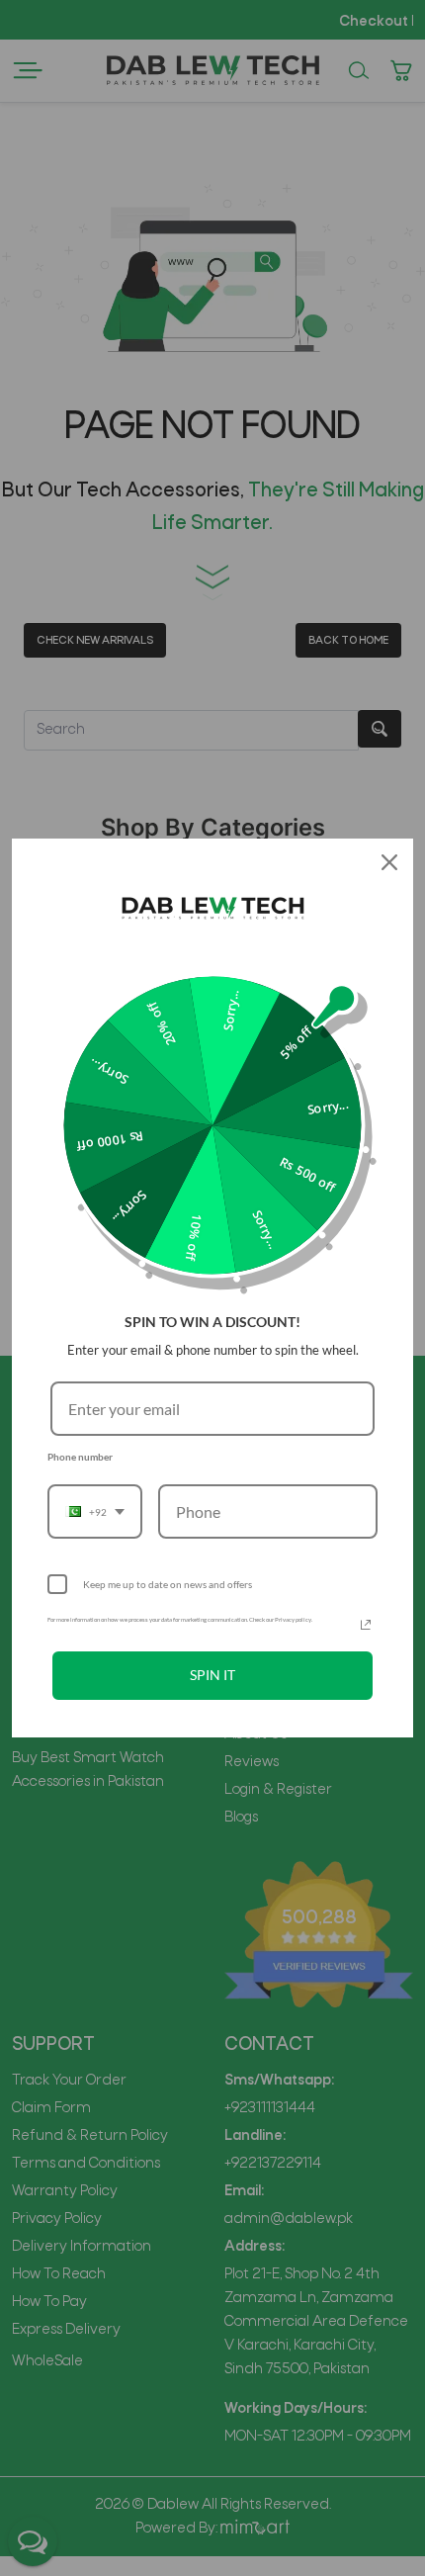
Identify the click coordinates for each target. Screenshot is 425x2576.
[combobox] (95, 1511)
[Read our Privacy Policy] (366, 1625)
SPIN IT (212, 1675)
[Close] (389, 862)
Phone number (80, 1457)
